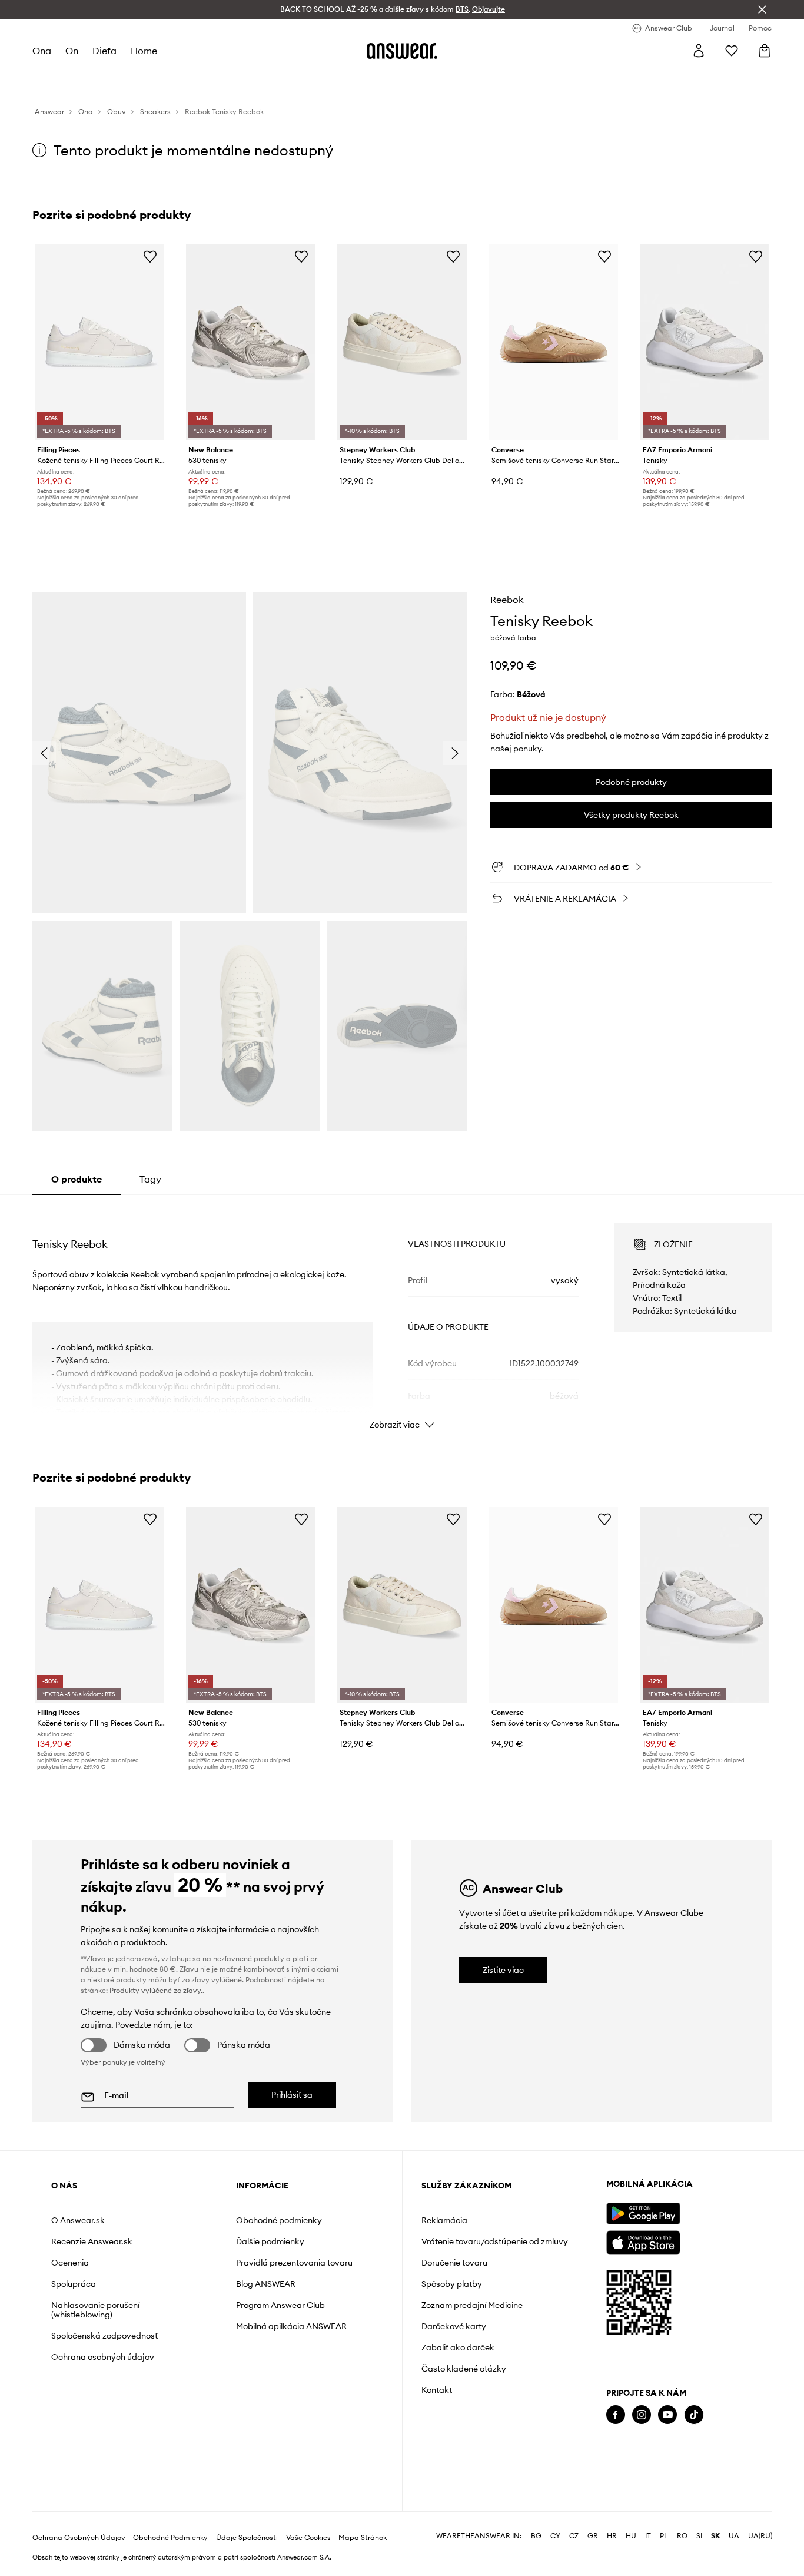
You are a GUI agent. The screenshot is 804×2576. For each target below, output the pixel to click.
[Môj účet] (699, 51)
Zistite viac (503, 1970)
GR (593, 2536)
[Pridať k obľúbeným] (150, 256)
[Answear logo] (402, 51)
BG (536, 2536)
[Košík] (765, 51)
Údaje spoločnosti (247, 2538)
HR (612, 2536)
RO (682, 2536)
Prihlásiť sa (292, 2095)
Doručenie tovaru (454, 2263)
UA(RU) (760, 2536)
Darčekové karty (454, 2326)
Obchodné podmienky (279, 2220)
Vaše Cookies (308, 2538)
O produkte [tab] (77, 1179)
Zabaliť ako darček (458, 2347)
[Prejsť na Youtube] (667, 2415)
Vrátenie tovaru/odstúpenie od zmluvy (495, 2241)
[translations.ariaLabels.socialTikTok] (694, 2415)
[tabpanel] (402, 1316)
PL (664, 2536)
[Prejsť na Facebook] (616, 2415)
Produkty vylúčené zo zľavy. (156, 1990)
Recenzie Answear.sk (92, 2241)
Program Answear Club (280, 2305)
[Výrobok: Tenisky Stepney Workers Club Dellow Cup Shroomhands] (402, 342)
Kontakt (437, 2390)
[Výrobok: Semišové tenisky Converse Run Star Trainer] (554, 342)
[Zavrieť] (762, 9)
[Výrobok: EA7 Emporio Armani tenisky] (705, 342)
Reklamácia (444, 2220)
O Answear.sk (78, 2220)
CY (555, 2536)
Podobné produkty (631, 782)
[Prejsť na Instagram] (642, 2415)
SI (699, 2536)
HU (631, 2536)
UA (734, 2536)
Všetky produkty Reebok (631, 815)
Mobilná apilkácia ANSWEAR (291, 2326)
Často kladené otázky (464, 2369)
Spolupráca (74, 2284)
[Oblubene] (732, 51)
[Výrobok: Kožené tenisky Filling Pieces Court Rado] (99, 342)
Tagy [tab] (150, 1179)
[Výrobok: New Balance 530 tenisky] (250, 342)
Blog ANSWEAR (266, 2284)
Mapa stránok (363, 2538)
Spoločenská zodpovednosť (104, 2336)
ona (42, 51)
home (144, 51)
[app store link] (643, 2241)
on (72, 51)
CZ (574, 2536)
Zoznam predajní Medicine (472, 2305)
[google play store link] (643, 2214)
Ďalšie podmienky (270, 2241)
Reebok (507, 600)
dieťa (104, 51)
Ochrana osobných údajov (103, 2357)
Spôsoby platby (452, 2284)
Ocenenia (70, 2263)
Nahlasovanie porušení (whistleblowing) (95, 2310)
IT (648, 2536)
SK (715, 2536)
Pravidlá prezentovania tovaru (294, 2263)
